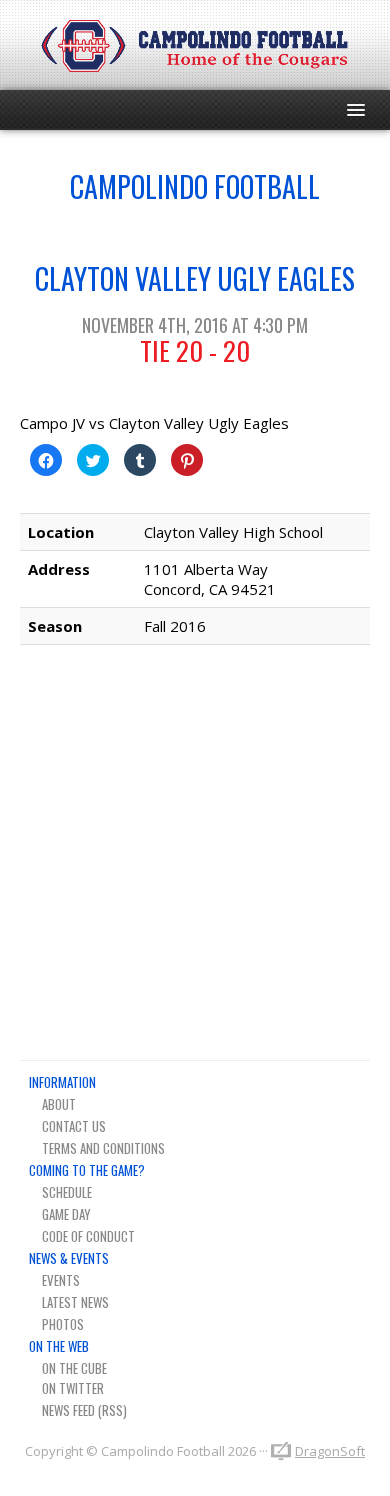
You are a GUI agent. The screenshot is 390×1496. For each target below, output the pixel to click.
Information (62, 1082)
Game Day (66, 1214)
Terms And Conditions (103, 1148)
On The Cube (74, 1368)
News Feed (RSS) (84, 1410)
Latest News (75, 1302)
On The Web (59, 1346)
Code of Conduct (88, 1236)
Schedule (67, 1192)
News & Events (69, 1258)
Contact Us (74, 1126)
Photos (63, 1324)
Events (61, 1280)
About (59, 1104)
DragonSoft (330, 1451)
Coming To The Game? (87, 1170)
